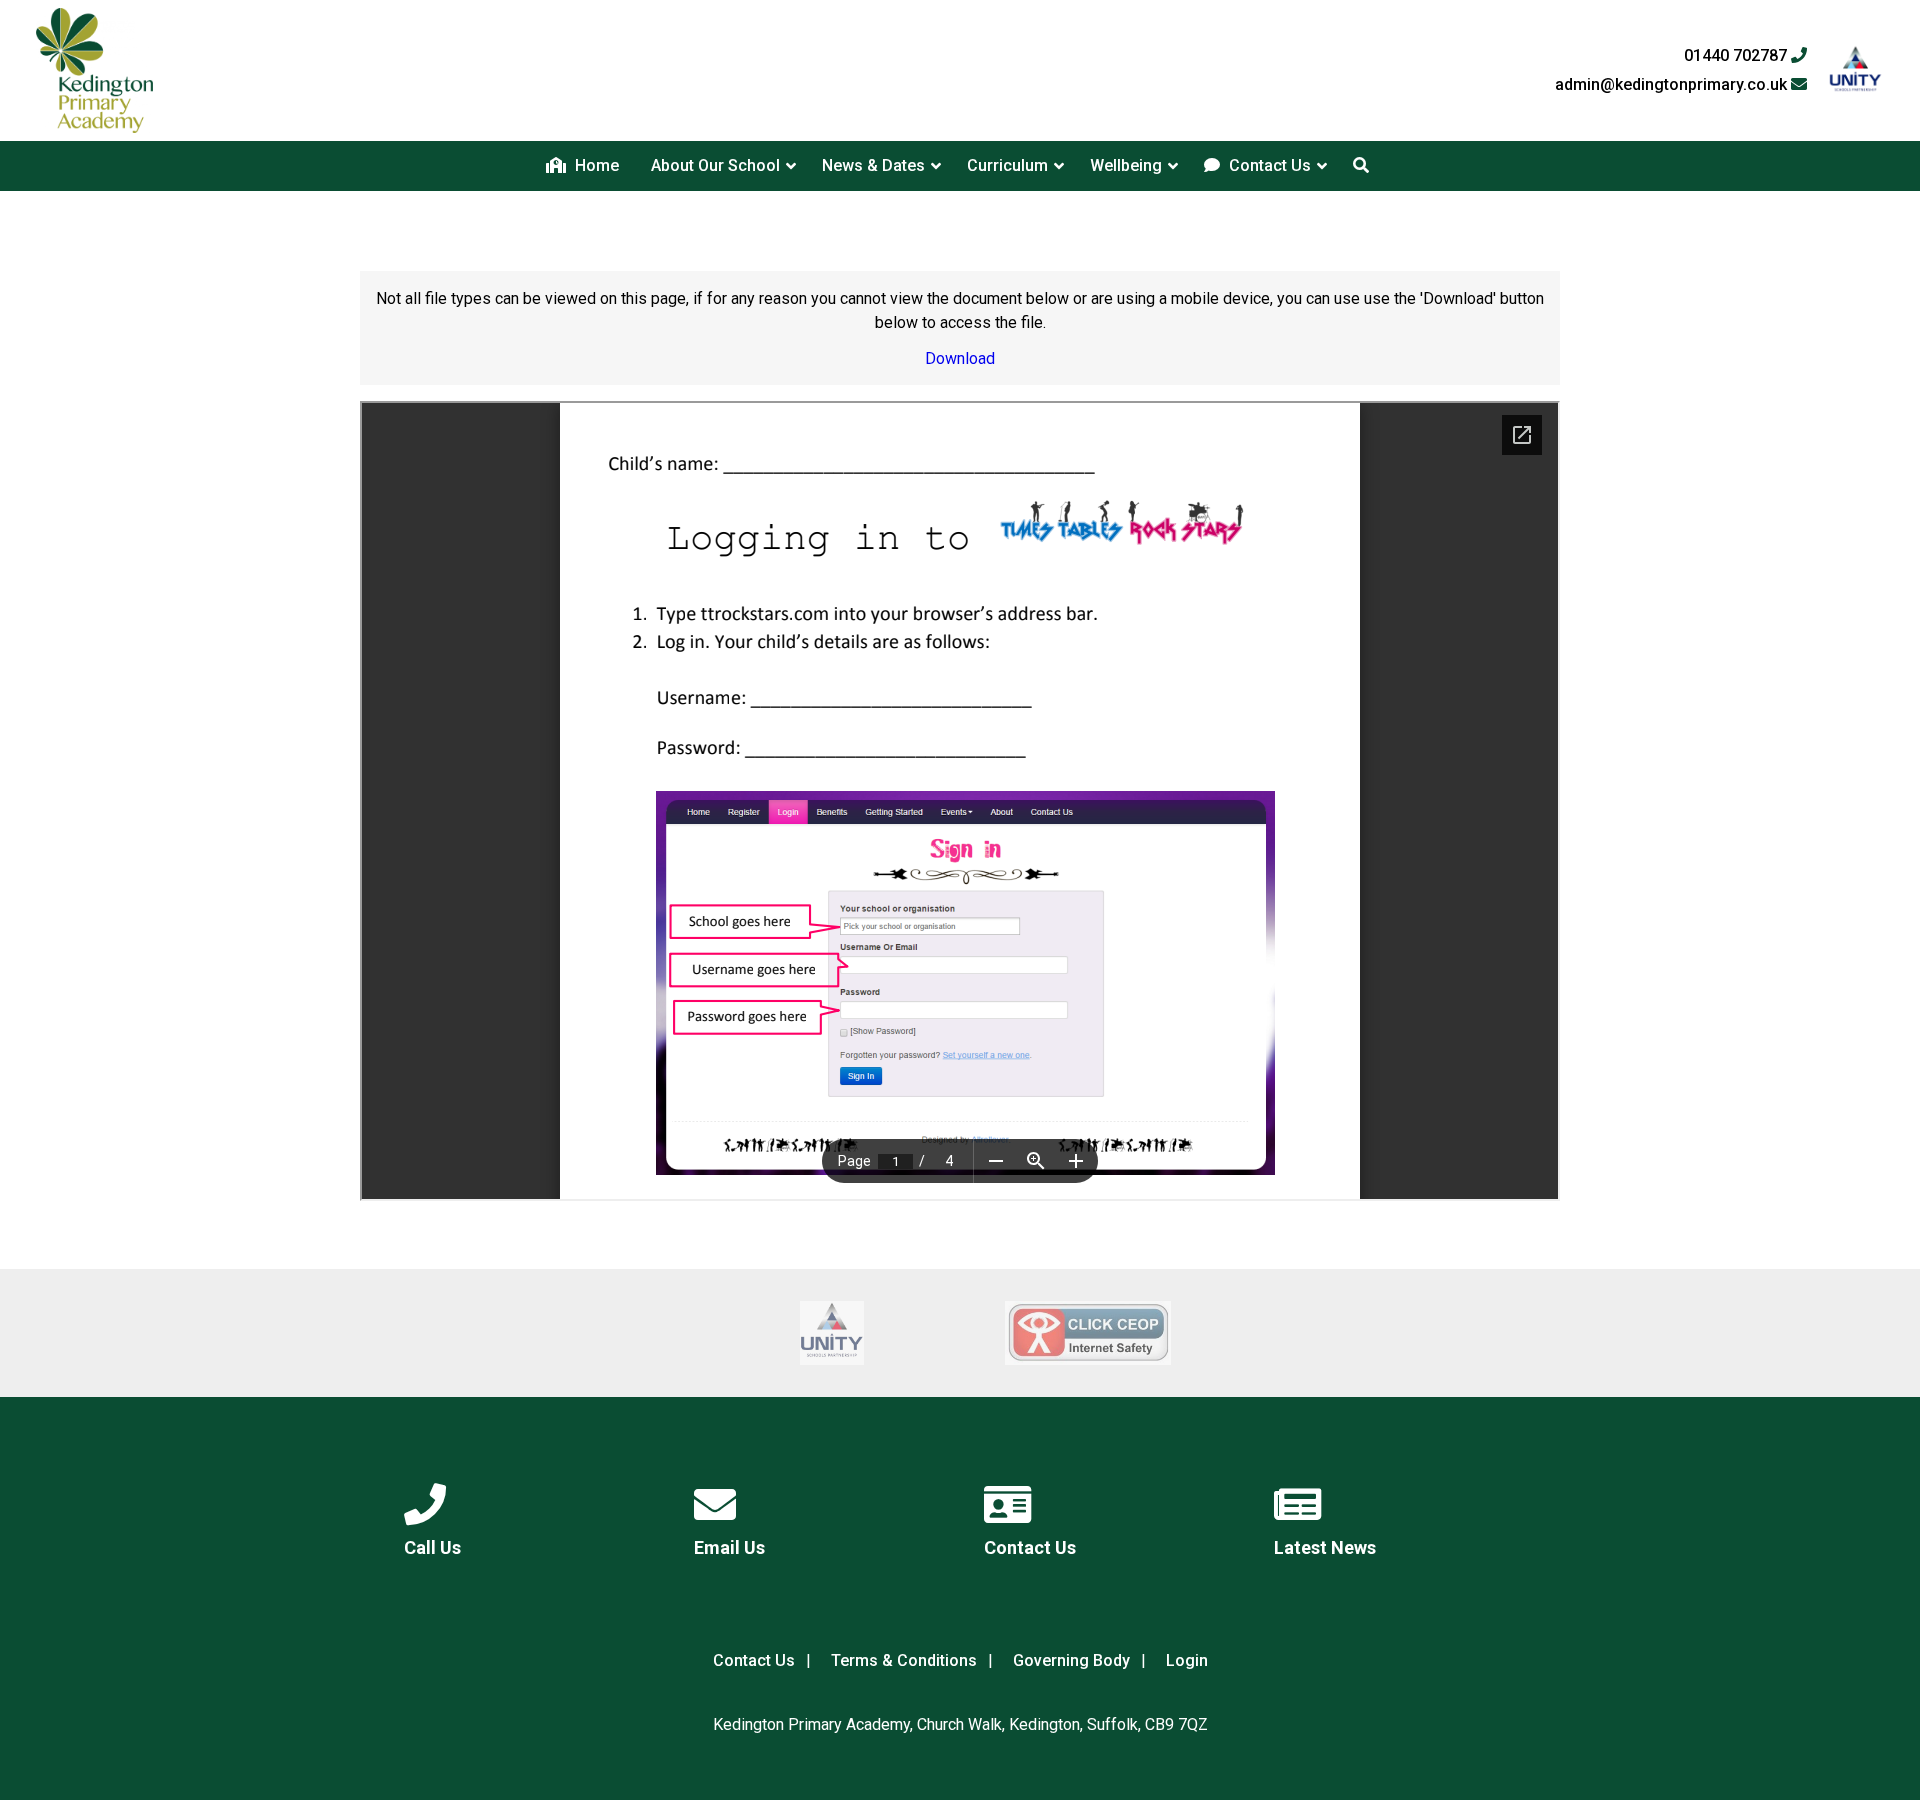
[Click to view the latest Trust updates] (1855, 70)
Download (960, 358)
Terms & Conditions (904, 1660)
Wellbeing (1126, 165)
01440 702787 (1737, 56)
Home (595, 165)
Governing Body (1071, 1660)
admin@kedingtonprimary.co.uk (1673, 85)
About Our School (715, 165)
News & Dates (873, 165)
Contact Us (1268, 165)
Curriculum (1007, 165)
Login (1187, 1660)
